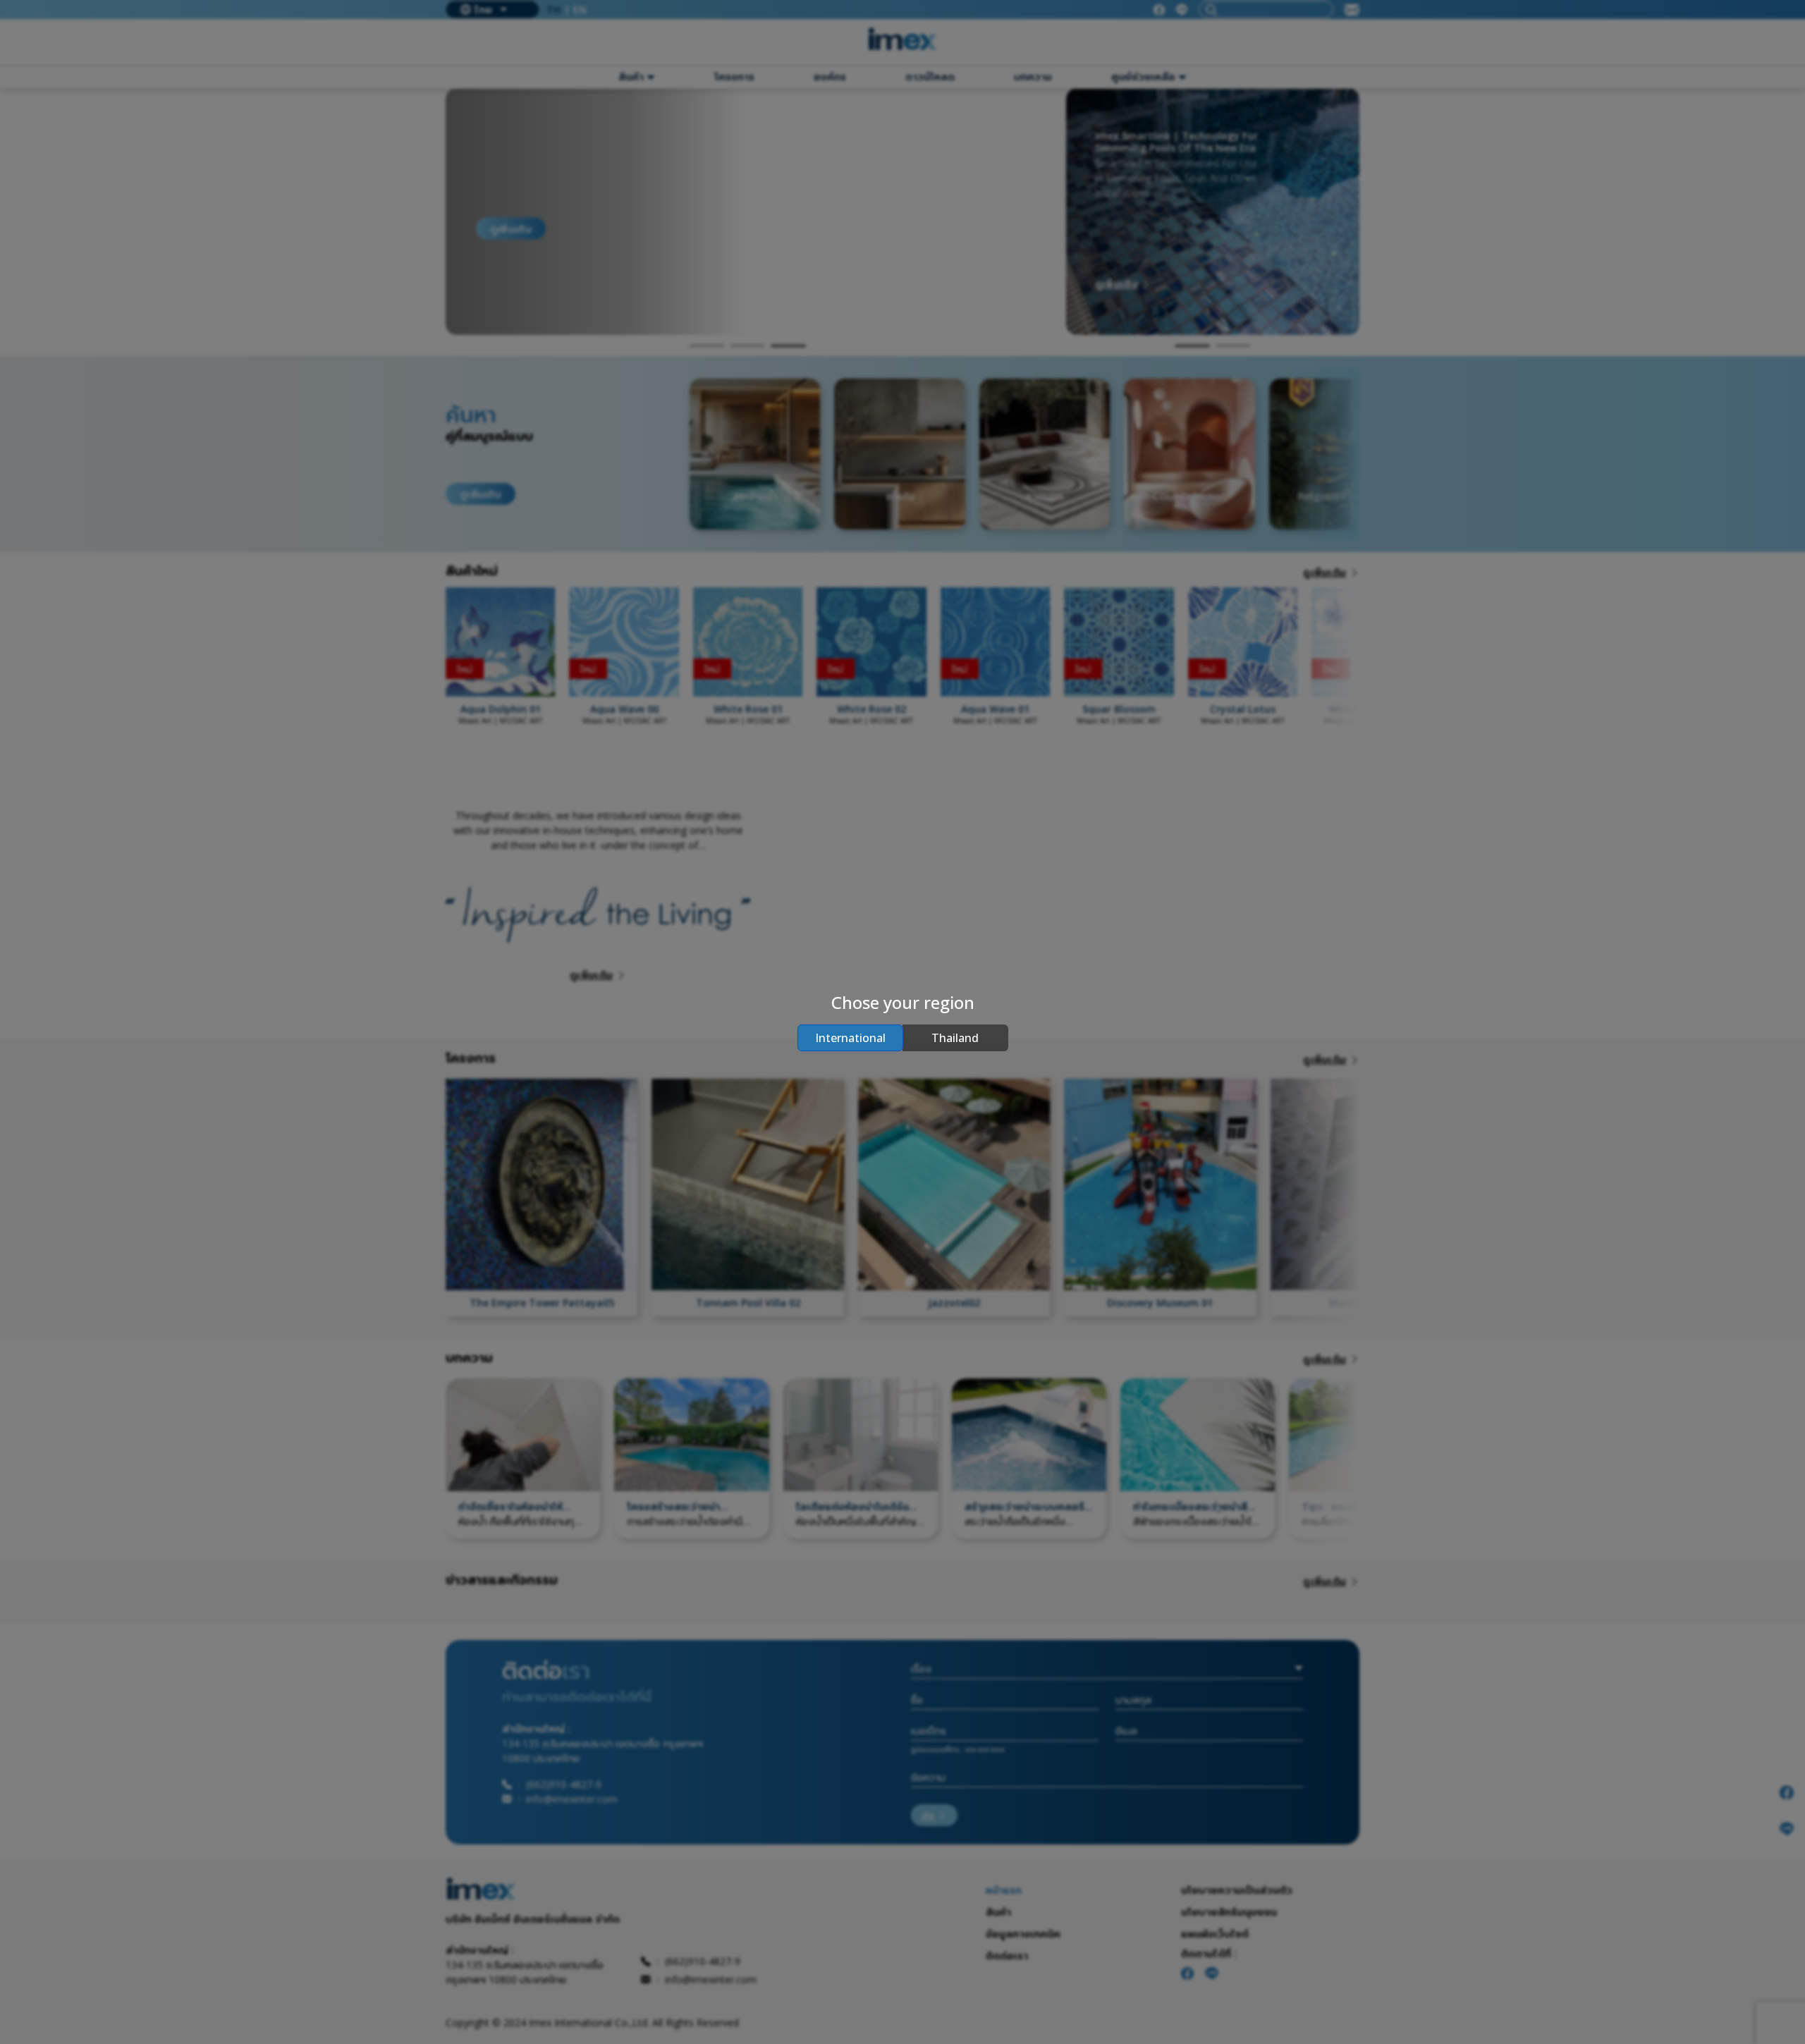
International (850, 1038)
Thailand (955, 1038)
